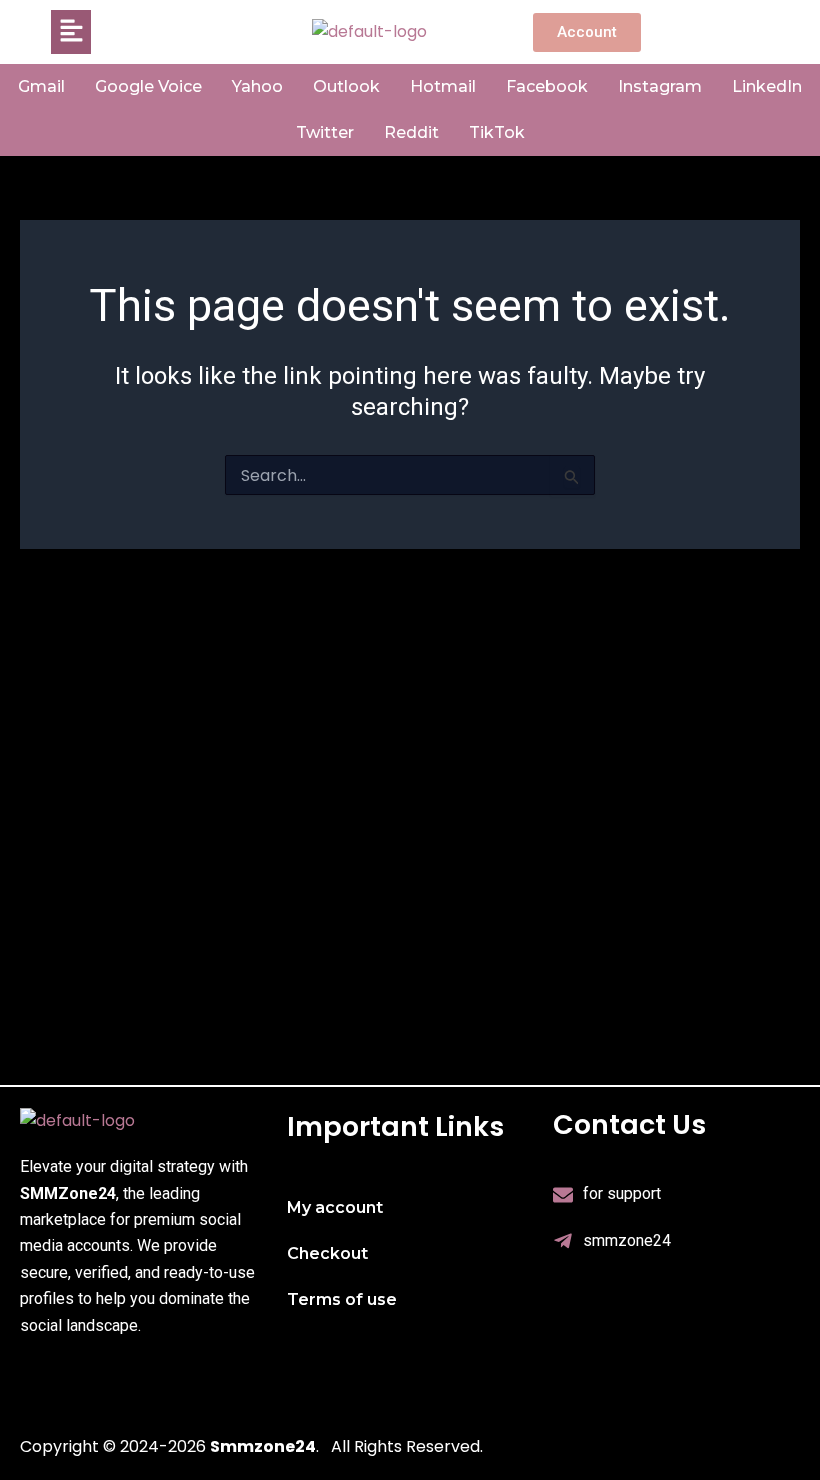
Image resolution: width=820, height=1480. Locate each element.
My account (335, 1207)
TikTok (497, 132)
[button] (71, 32)
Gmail (41, 86)
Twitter (325, 132)
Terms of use (342, 1299)
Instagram (660, 86)
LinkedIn (767, 86)
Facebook (547, 86)
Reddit (411, 132)
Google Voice (148, 86)
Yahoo (257, 86)
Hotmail (443, 86)
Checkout (327, 1253)
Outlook (346, 86)
